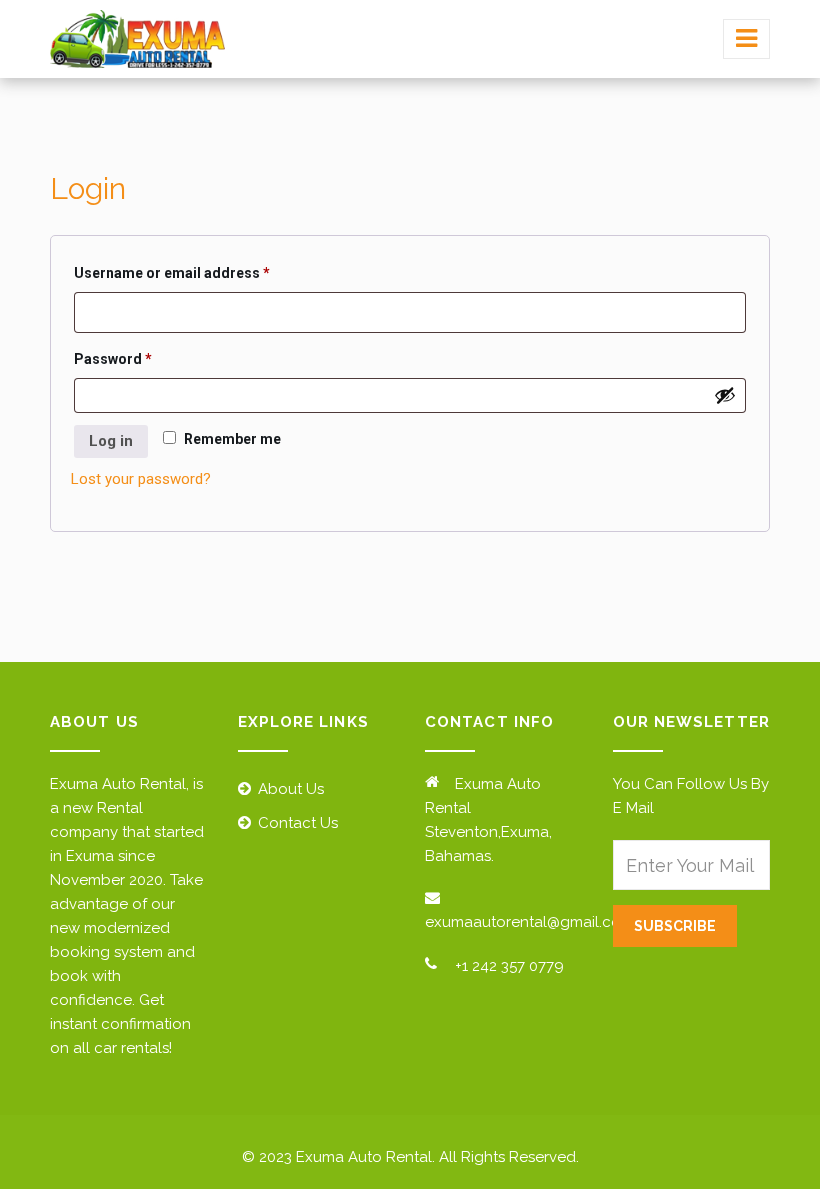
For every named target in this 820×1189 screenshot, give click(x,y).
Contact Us (298, 823)
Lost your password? (141, 479)
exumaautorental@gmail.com (529, 922)
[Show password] (725, 395)
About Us (291, 789)
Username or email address (202, 272)
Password (143, 358)
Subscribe (675, 926)
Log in (111, 441)
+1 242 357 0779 (509, 966)
